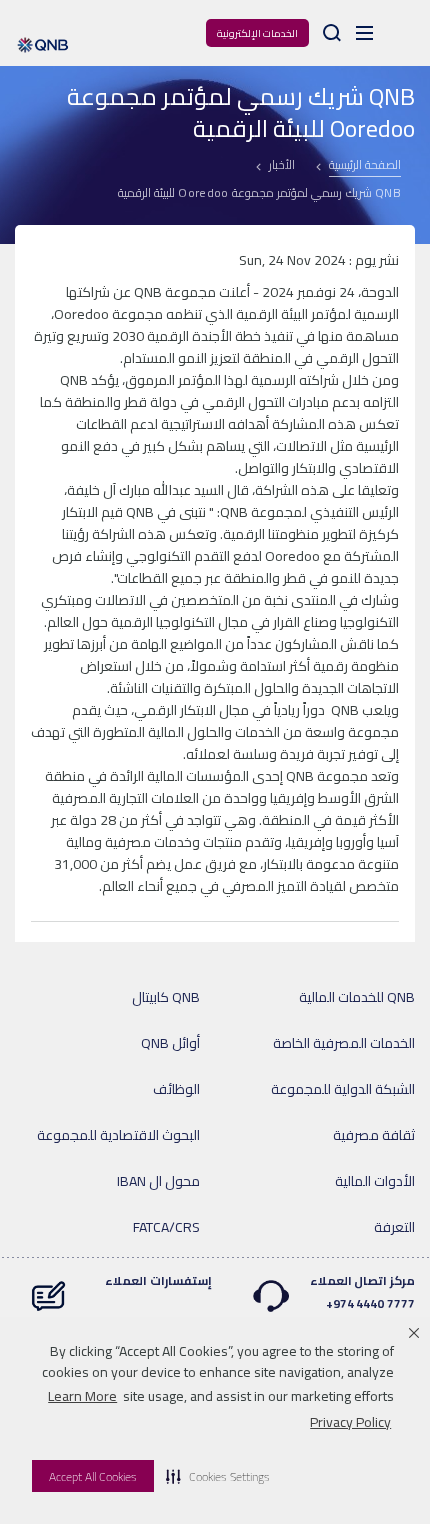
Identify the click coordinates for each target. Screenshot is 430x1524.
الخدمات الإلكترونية (257, 33)
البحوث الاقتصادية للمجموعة (118, 1135)
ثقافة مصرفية (374, 1135)
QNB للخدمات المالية (357, 997)
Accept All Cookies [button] (93, 1476)
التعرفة (394, 1227)
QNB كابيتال (166, 997)
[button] (218, 1476)
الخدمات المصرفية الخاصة (344, 1043)
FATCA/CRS (166, 1227)
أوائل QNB (170, 1043)
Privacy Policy (350, 1422)
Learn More (82, 1396)
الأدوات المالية (375, 1181)
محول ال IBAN (158, 1181)
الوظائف (176, 1089)
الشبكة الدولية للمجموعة (343, 1089)
